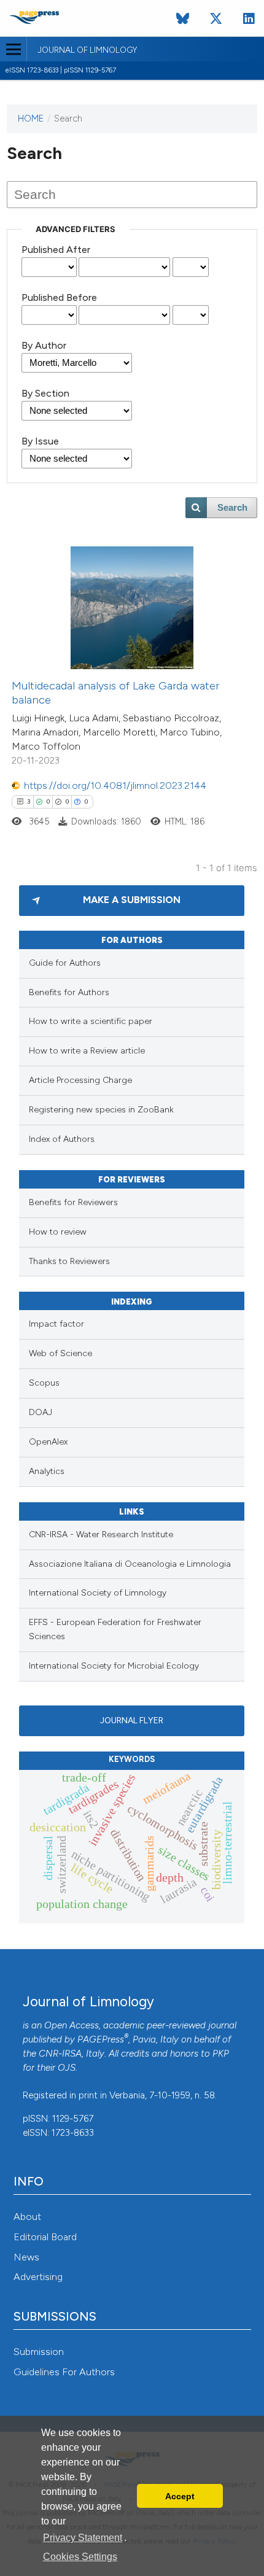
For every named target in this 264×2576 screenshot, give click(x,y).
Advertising (38, 2277)
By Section (45, 393)
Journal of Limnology (87, 50)
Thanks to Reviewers (69, 1261)
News (26, 2257)
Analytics (47, 1471)
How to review (58, 1232)
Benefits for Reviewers (73, 1202)
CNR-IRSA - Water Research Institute (101, 1534)
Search (232, 508)
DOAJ (41, 1412)
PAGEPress (101, 2039)
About (27, 2217)
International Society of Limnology (98, 1593)
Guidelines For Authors (64, 2372)
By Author (44, 345)
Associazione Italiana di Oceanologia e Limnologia (130, 1564)
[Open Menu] (13, 49)
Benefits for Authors (69, 992)
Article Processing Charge (80, 1080)
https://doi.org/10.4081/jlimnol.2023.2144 (115, 786)
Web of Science (60, 1353)
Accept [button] (180, 2496)
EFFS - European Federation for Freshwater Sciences (115, 1629)
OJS (67, 2068)
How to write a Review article (87, 1051)
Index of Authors (62, 1139)
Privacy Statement (83, 2538)
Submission (39, 2352)
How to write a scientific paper (91, 1021)
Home (31, 118)
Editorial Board (45, 2237)
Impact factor (56, 1324)
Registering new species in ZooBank (101, 1110)
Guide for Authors (65, 963)
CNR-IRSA (60, 2054)
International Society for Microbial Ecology (114, 1666)
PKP (221, 2054)
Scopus (44, 1383)
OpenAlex (48, 1442)
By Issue (40, 441)
